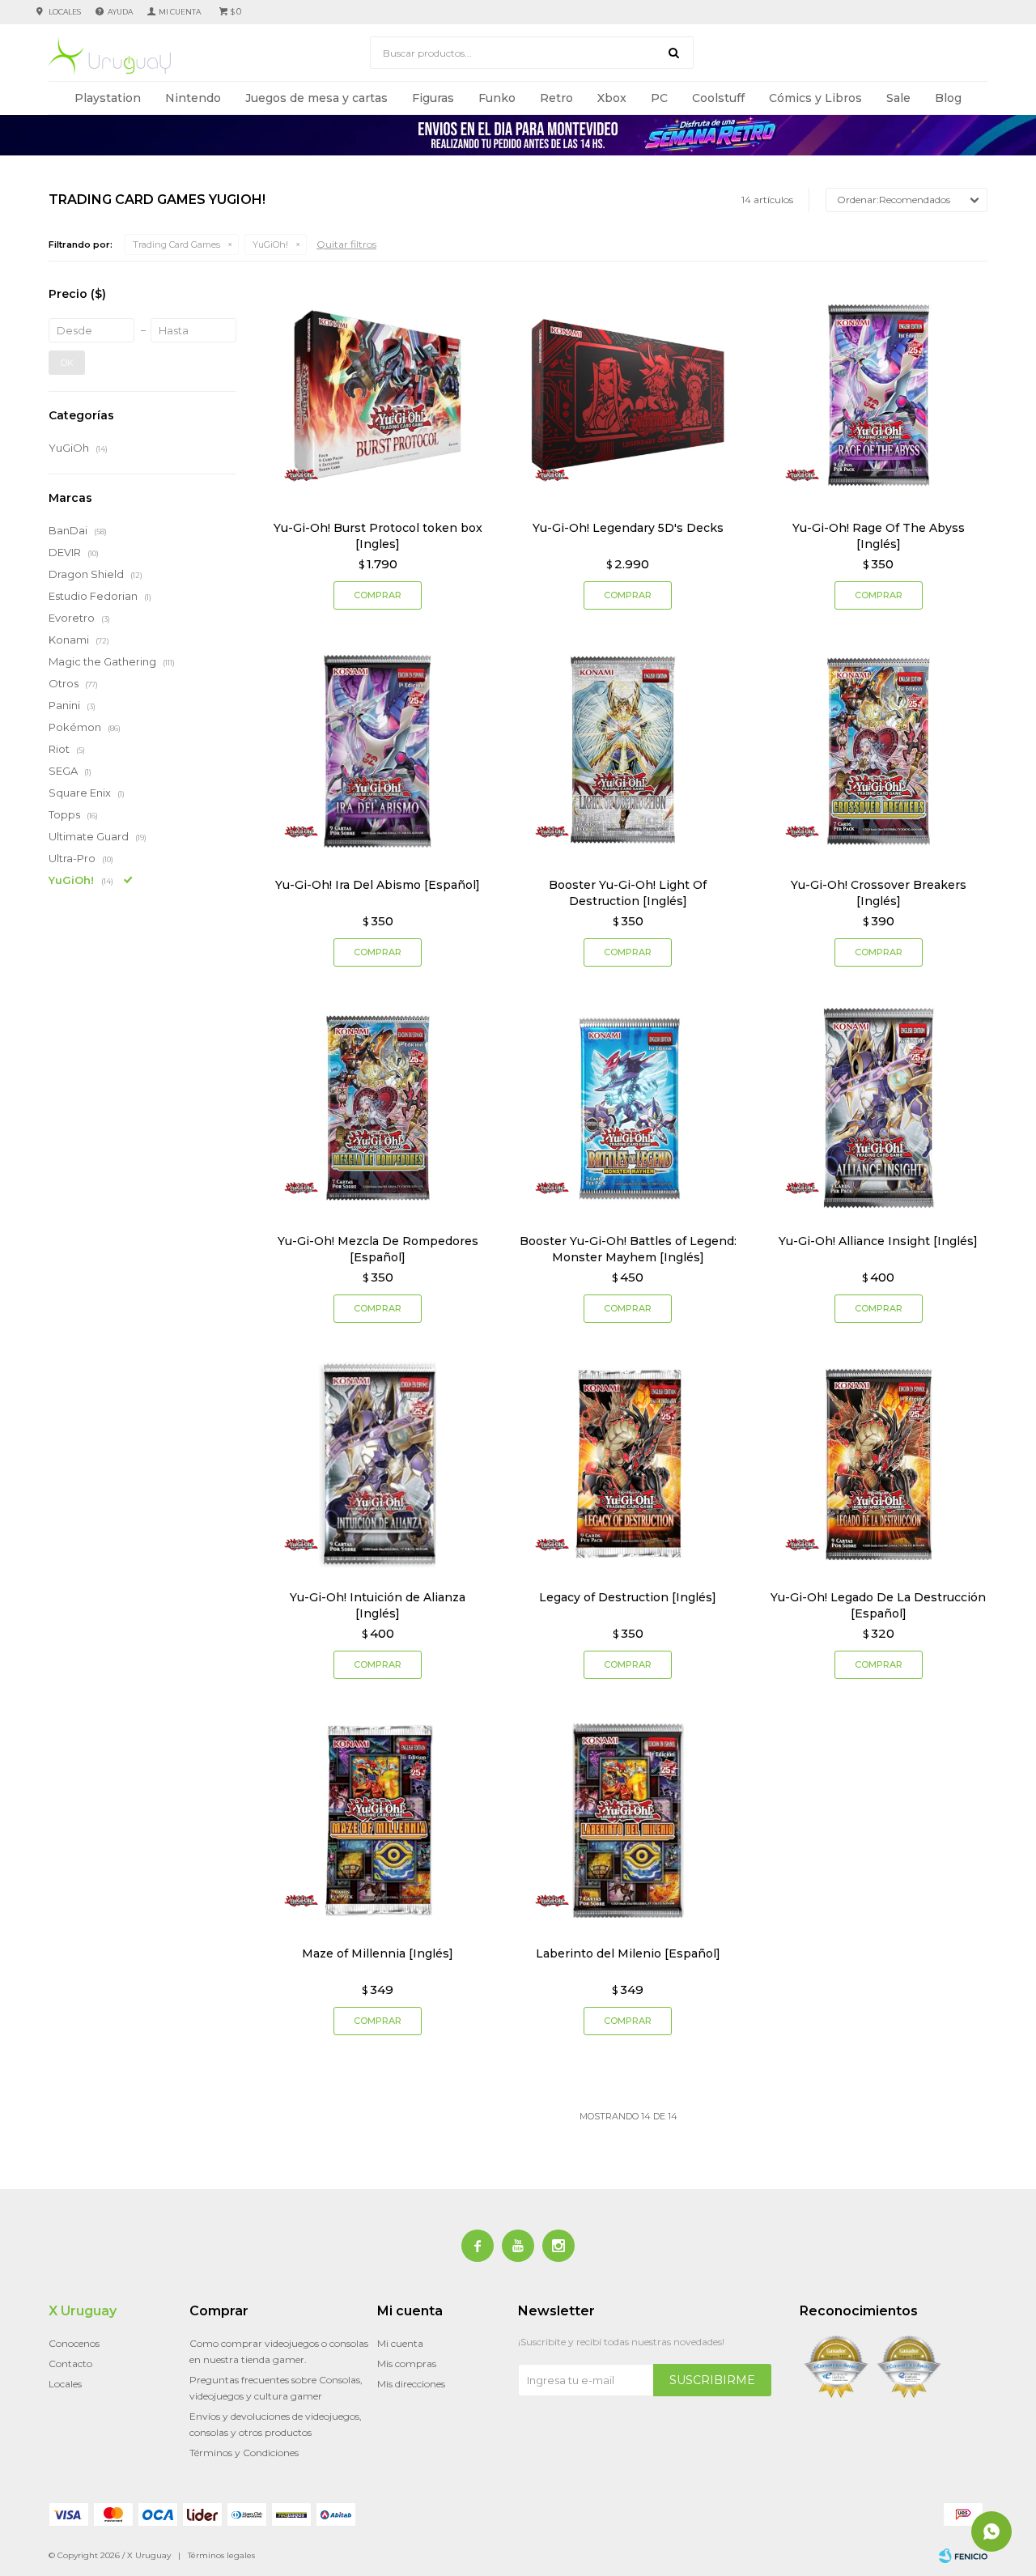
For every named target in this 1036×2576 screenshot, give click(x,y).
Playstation (108, 98)
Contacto (70, 2363)
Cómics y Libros (815, 98)
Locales (65, 12)
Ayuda (120, 12)
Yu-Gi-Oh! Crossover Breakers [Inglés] (879, 893)
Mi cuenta (400, 2343)
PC (659, 98)
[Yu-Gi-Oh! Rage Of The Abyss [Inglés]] (879, 395)
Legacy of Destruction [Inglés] (628, 1597)
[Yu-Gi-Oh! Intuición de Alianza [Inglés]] (378, 1464)
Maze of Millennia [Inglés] (378, 1953)
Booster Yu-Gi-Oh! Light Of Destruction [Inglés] (628, 893)
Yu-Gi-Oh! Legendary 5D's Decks (628, 528)
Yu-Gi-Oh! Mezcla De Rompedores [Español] (378, 1249)
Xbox (612, 98)
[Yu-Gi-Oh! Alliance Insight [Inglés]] (879, 1108)
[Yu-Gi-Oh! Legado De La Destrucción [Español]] (879, 1464)
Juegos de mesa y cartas (316, 98)
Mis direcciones (411, 2384)
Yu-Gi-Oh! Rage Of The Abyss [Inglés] (879, 536)
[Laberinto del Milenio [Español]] (628, 1820)
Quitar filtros (346, 244)
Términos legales (221, 2555)
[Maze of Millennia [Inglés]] (378, 1820)
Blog (948, 98)
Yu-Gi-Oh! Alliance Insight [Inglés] (878, 1241)
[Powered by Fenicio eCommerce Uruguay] (963, 2556)
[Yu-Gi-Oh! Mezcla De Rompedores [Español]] (378, 1108)
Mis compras (407, 2363)
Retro (556, 98)
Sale (898, 98)
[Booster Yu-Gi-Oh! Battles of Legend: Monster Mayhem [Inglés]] (628, 1108)
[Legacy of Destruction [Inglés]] (628, 1464)
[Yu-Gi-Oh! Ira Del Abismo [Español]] (378, 751)
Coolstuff (718, 98)
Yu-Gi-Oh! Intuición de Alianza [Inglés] (378, 1605)
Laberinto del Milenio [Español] (628, 1953)
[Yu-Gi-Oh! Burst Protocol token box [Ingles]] (378, 395)
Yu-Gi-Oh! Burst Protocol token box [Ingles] (378, 536)
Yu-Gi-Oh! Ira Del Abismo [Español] (378, 885)
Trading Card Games (176, 244)
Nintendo (193, 98)
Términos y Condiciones (244, 2453)
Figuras (433, 98)
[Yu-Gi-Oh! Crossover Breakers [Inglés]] (879, 751)
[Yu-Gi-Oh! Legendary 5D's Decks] (628, 395)
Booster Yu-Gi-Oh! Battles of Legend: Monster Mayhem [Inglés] (628, 1249)
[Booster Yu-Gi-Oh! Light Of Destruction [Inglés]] (628, 751)
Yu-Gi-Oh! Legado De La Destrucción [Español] (878, 1605)
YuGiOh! (270, 244)
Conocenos (74, 2343)
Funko (497, 98)
